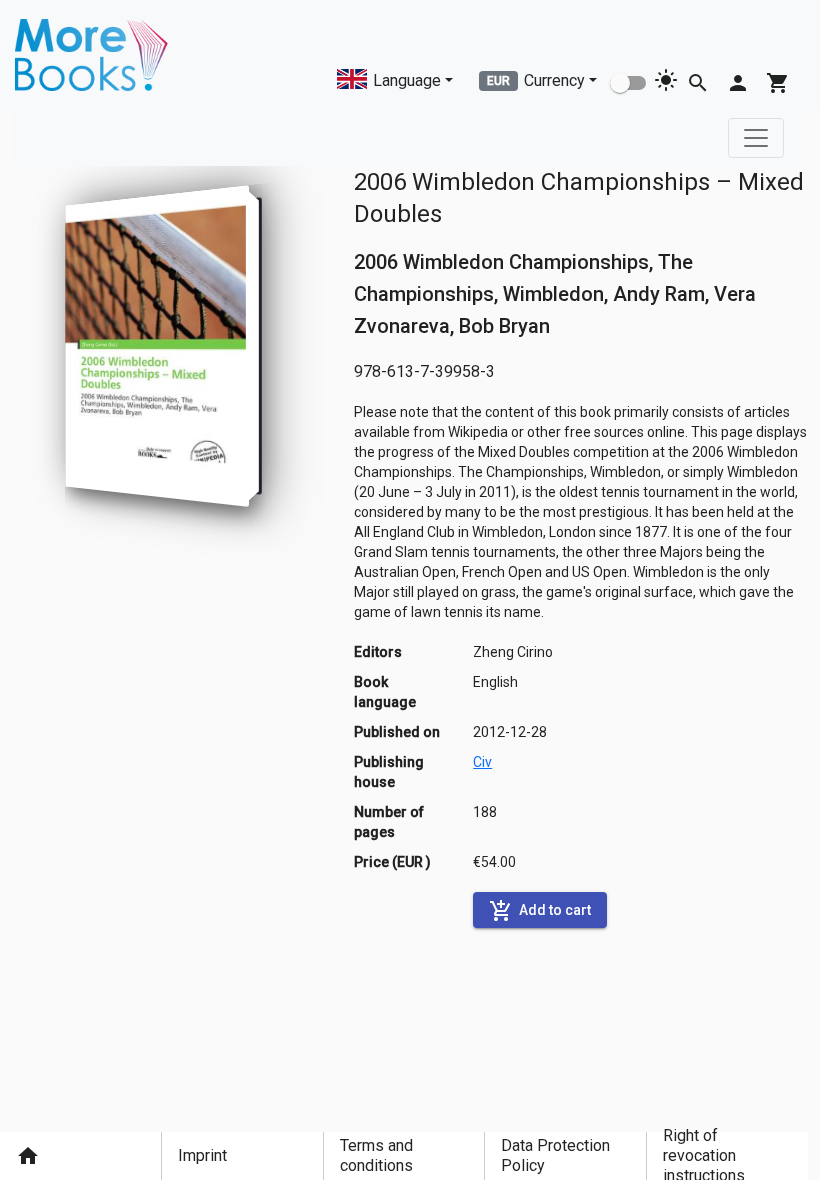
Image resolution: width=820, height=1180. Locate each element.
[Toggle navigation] (756, 138)
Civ (482, 762)
